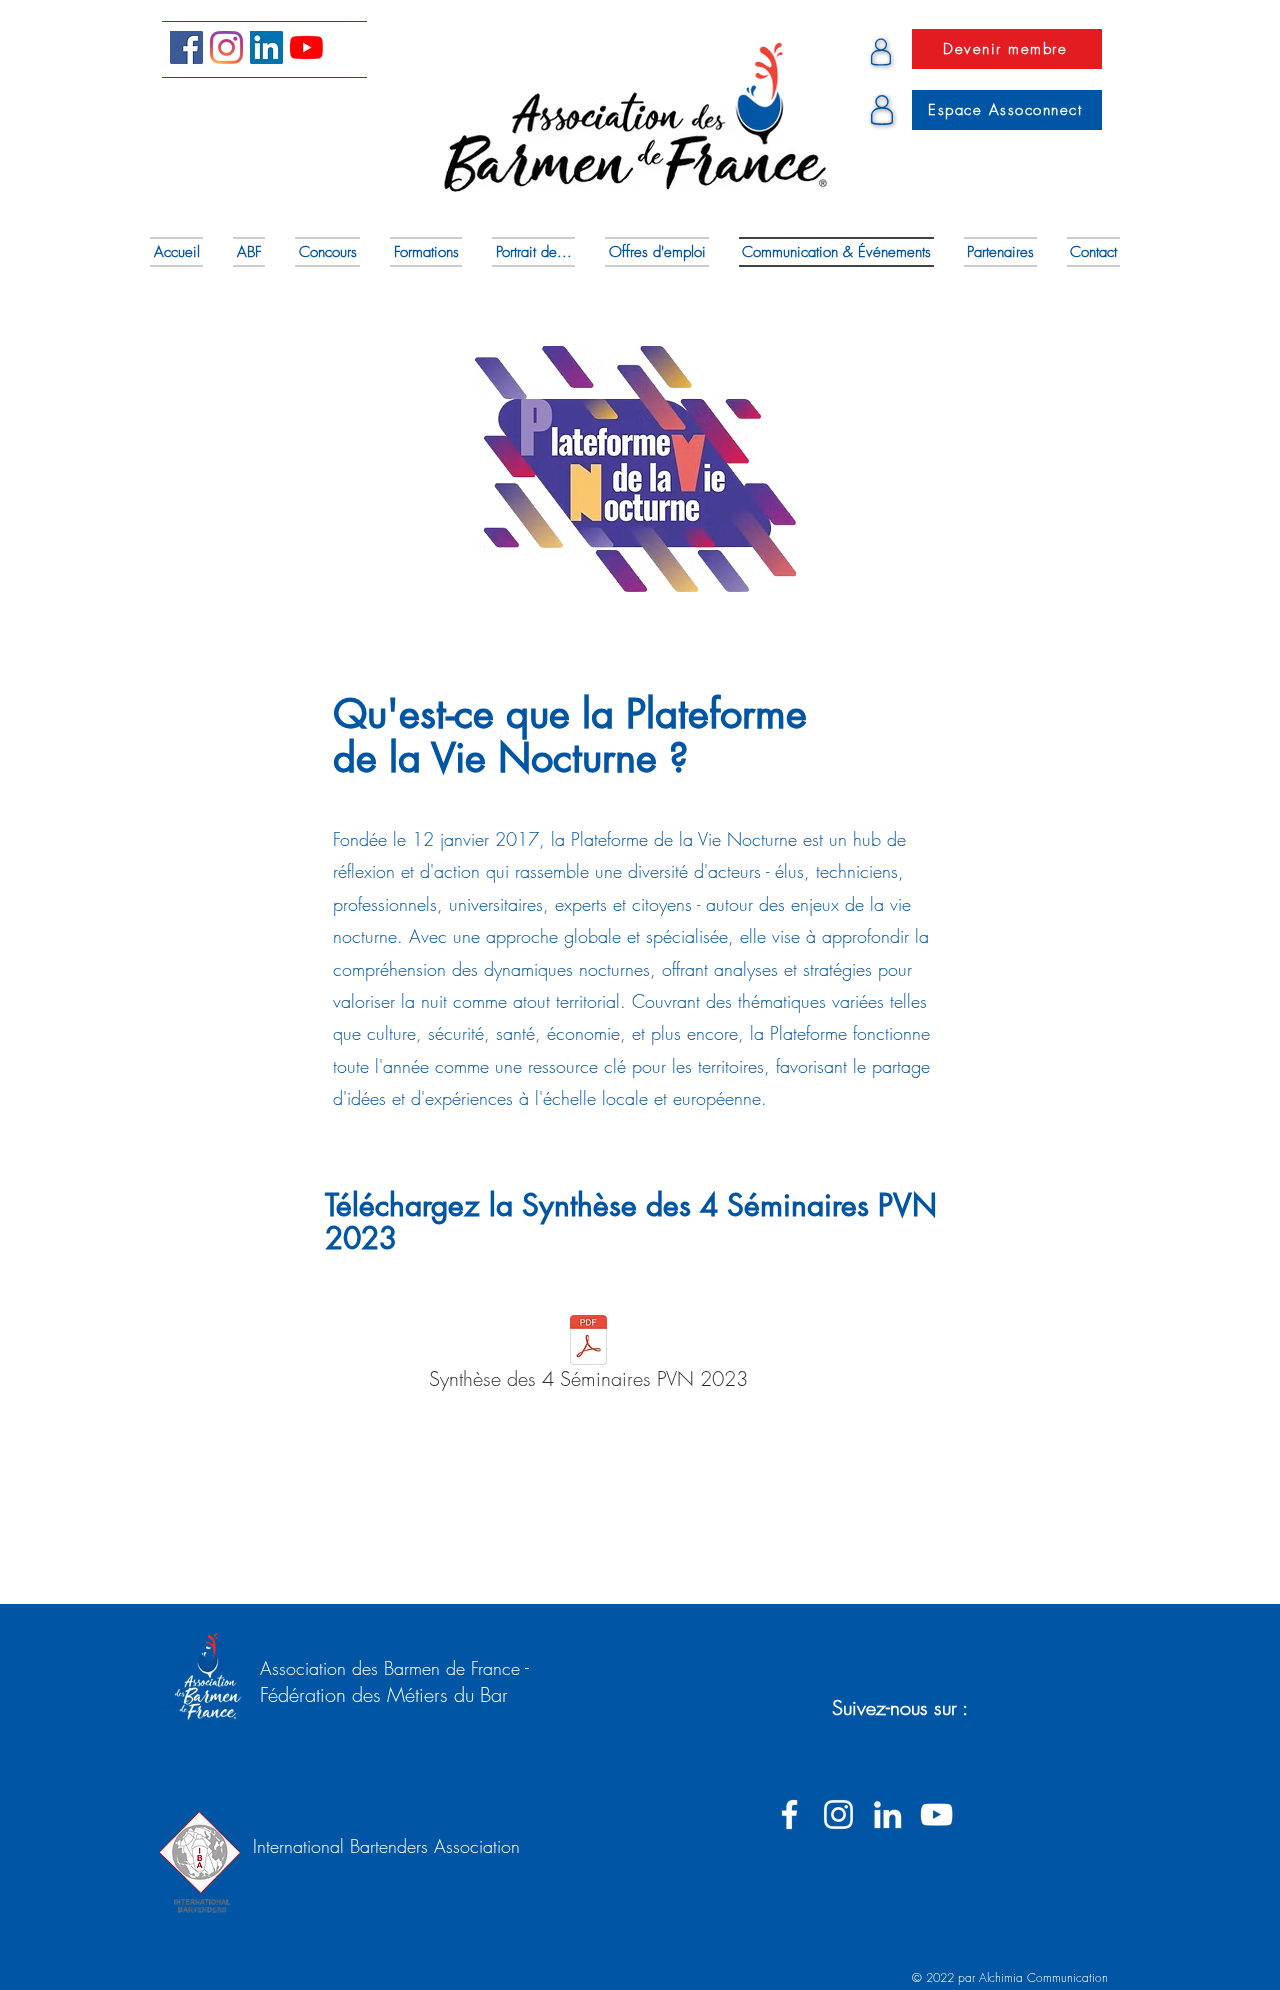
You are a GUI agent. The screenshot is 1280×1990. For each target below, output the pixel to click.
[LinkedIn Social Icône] (266, 47)
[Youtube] (306, 47)
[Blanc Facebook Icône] (789, 1814)
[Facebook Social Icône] (186, 47)
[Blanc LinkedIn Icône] (887, 1814)
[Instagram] (226, 47)
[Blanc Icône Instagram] (838, 1814)
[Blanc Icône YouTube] (936, 1814)
